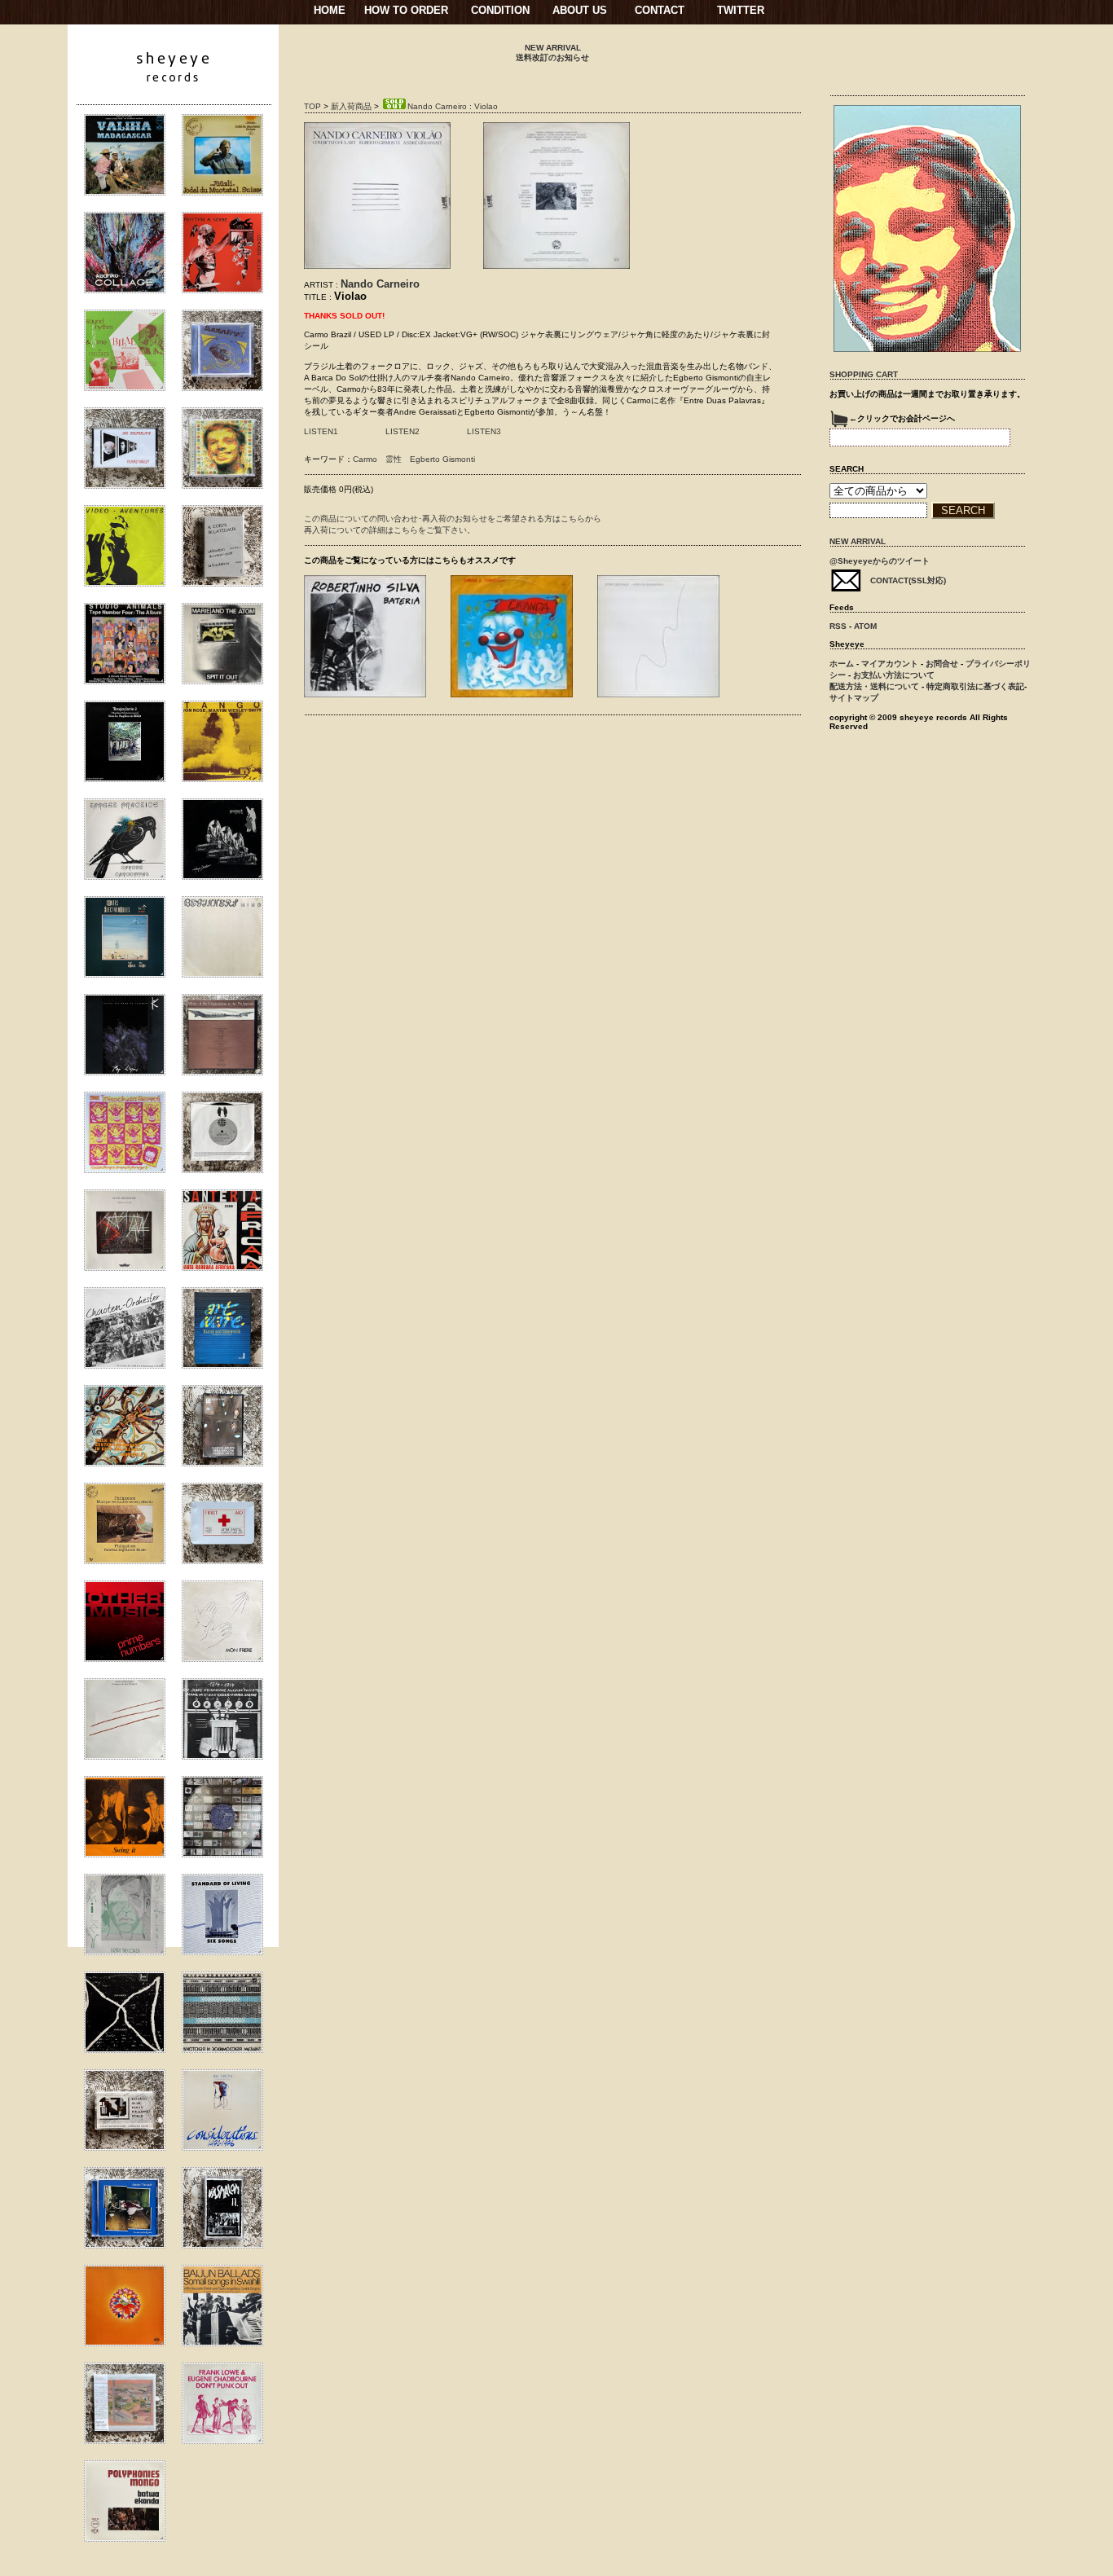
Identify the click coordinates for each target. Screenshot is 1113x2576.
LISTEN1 (321, 431)
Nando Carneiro (380, 284)
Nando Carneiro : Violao (453, 106)
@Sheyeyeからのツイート (880, 561)
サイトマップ (854, 698)
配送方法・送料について (874, 686)
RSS (838, 626)
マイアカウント (890, 664)
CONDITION (500, 10)
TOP (312, 106)
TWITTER (741, 10)
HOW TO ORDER (406, 10)
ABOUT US (580, 10)
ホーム (842, 664)
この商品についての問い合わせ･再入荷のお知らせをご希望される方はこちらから (453, 519)
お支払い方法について (894, 675)
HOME (330, 10)
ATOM (865, 626)
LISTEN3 (484, 431)
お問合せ (942, 664)
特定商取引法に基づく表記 (975, 686)
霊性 (394, 459)
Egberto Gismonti (442, 459)
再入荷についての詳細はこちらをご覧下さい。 (389, 530)
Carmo (365, 459)
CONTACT (660, 10)
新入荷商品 (351, 106)
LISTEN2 (403, 431)
